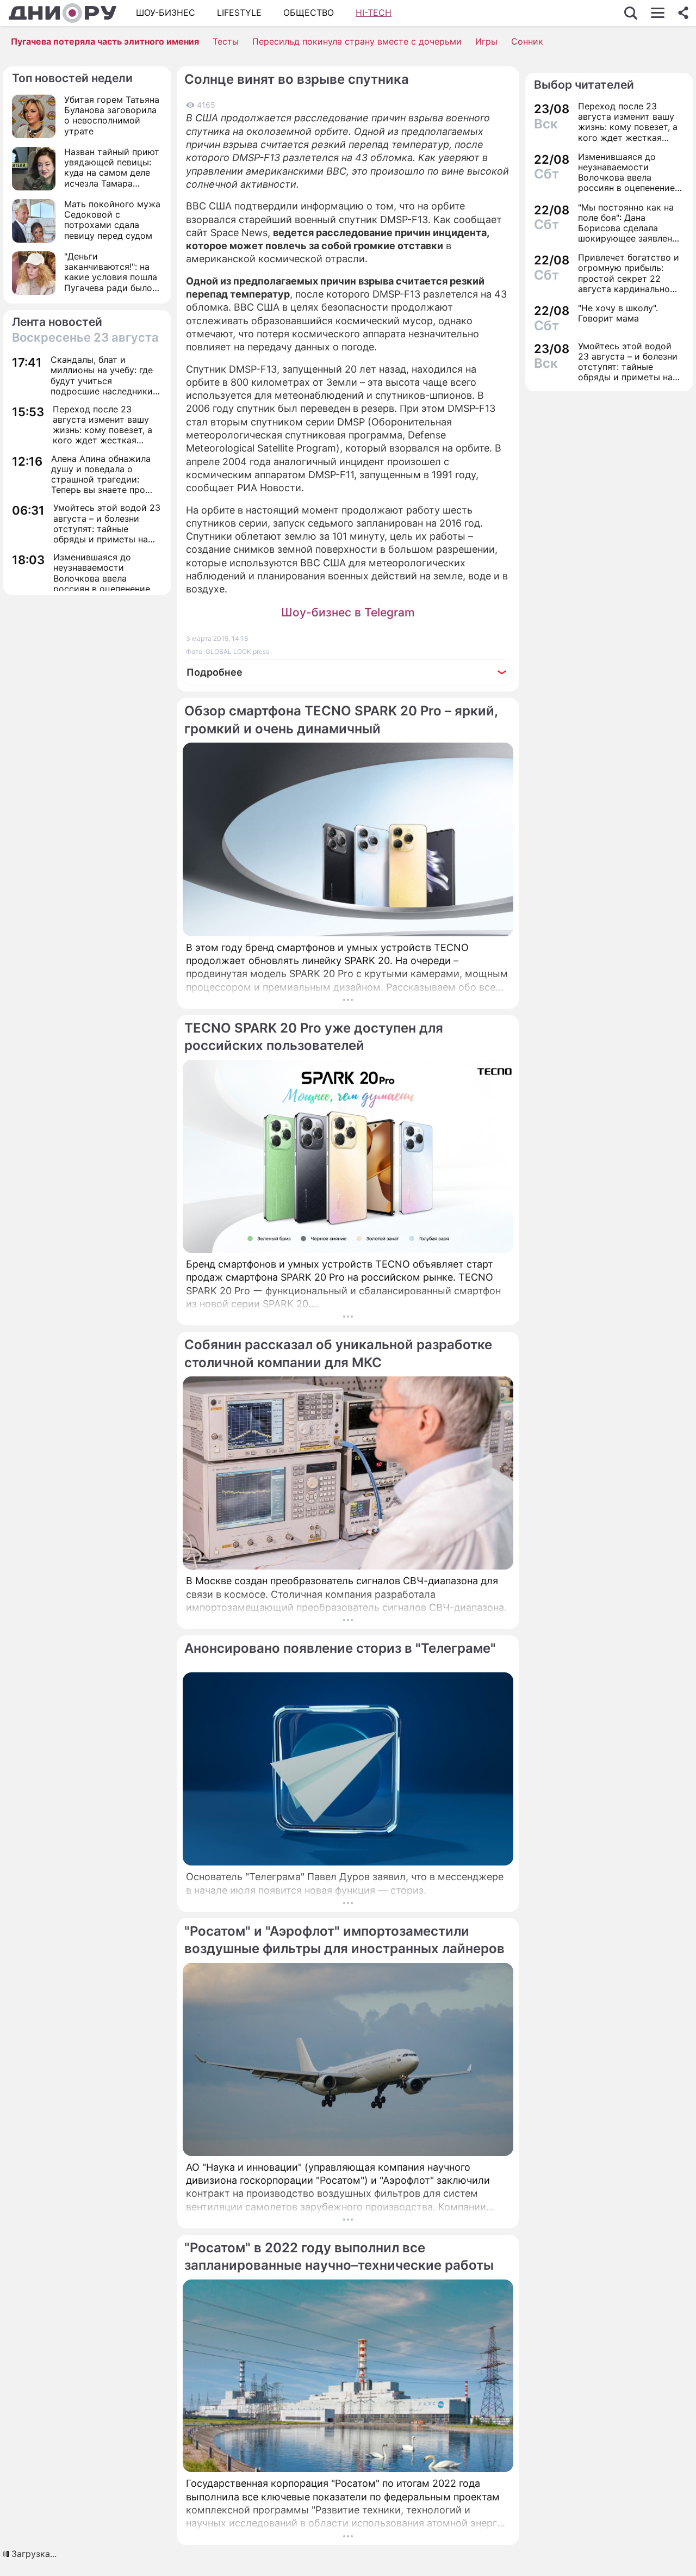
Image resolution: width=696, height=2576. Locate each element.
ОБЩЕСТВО (309, 13)
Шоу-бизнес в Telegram (348, 612)
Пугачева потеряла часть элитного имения (105, 41)
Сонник (527, 41)
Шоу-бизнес (166, 13)
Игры (486, 41)
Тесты (226, 41)
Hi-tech (374, 13)
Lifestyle (239, 13)
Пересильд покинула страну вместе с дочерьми (357, 41)
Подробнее (215, 672)
